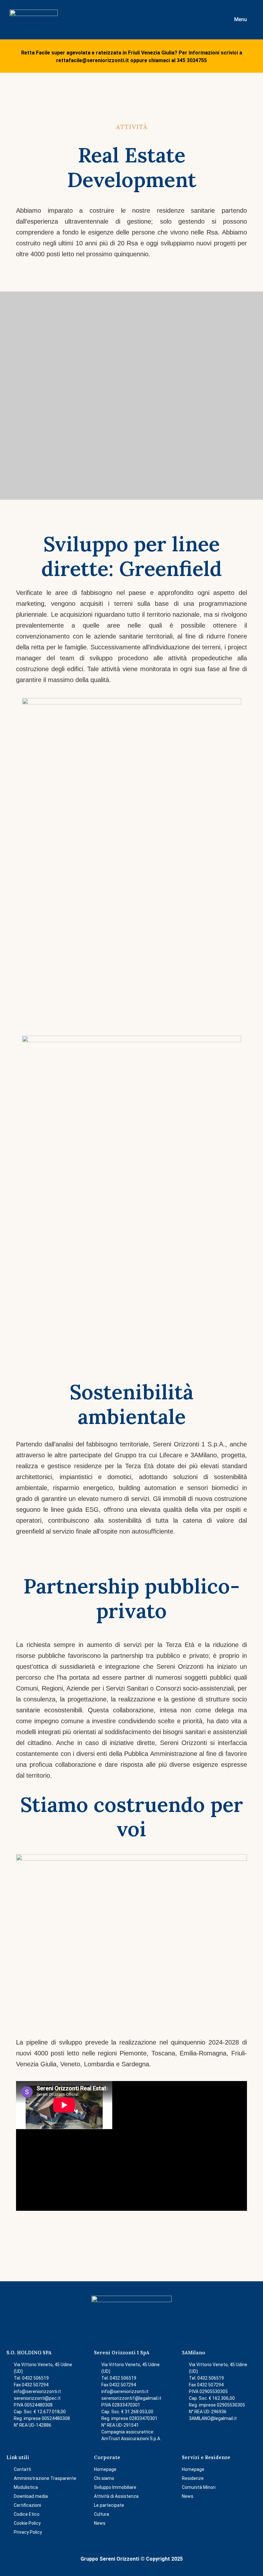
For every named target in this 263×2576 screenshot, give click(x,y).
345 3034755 (192, 60)
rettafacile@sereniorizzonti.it (93, 60)
